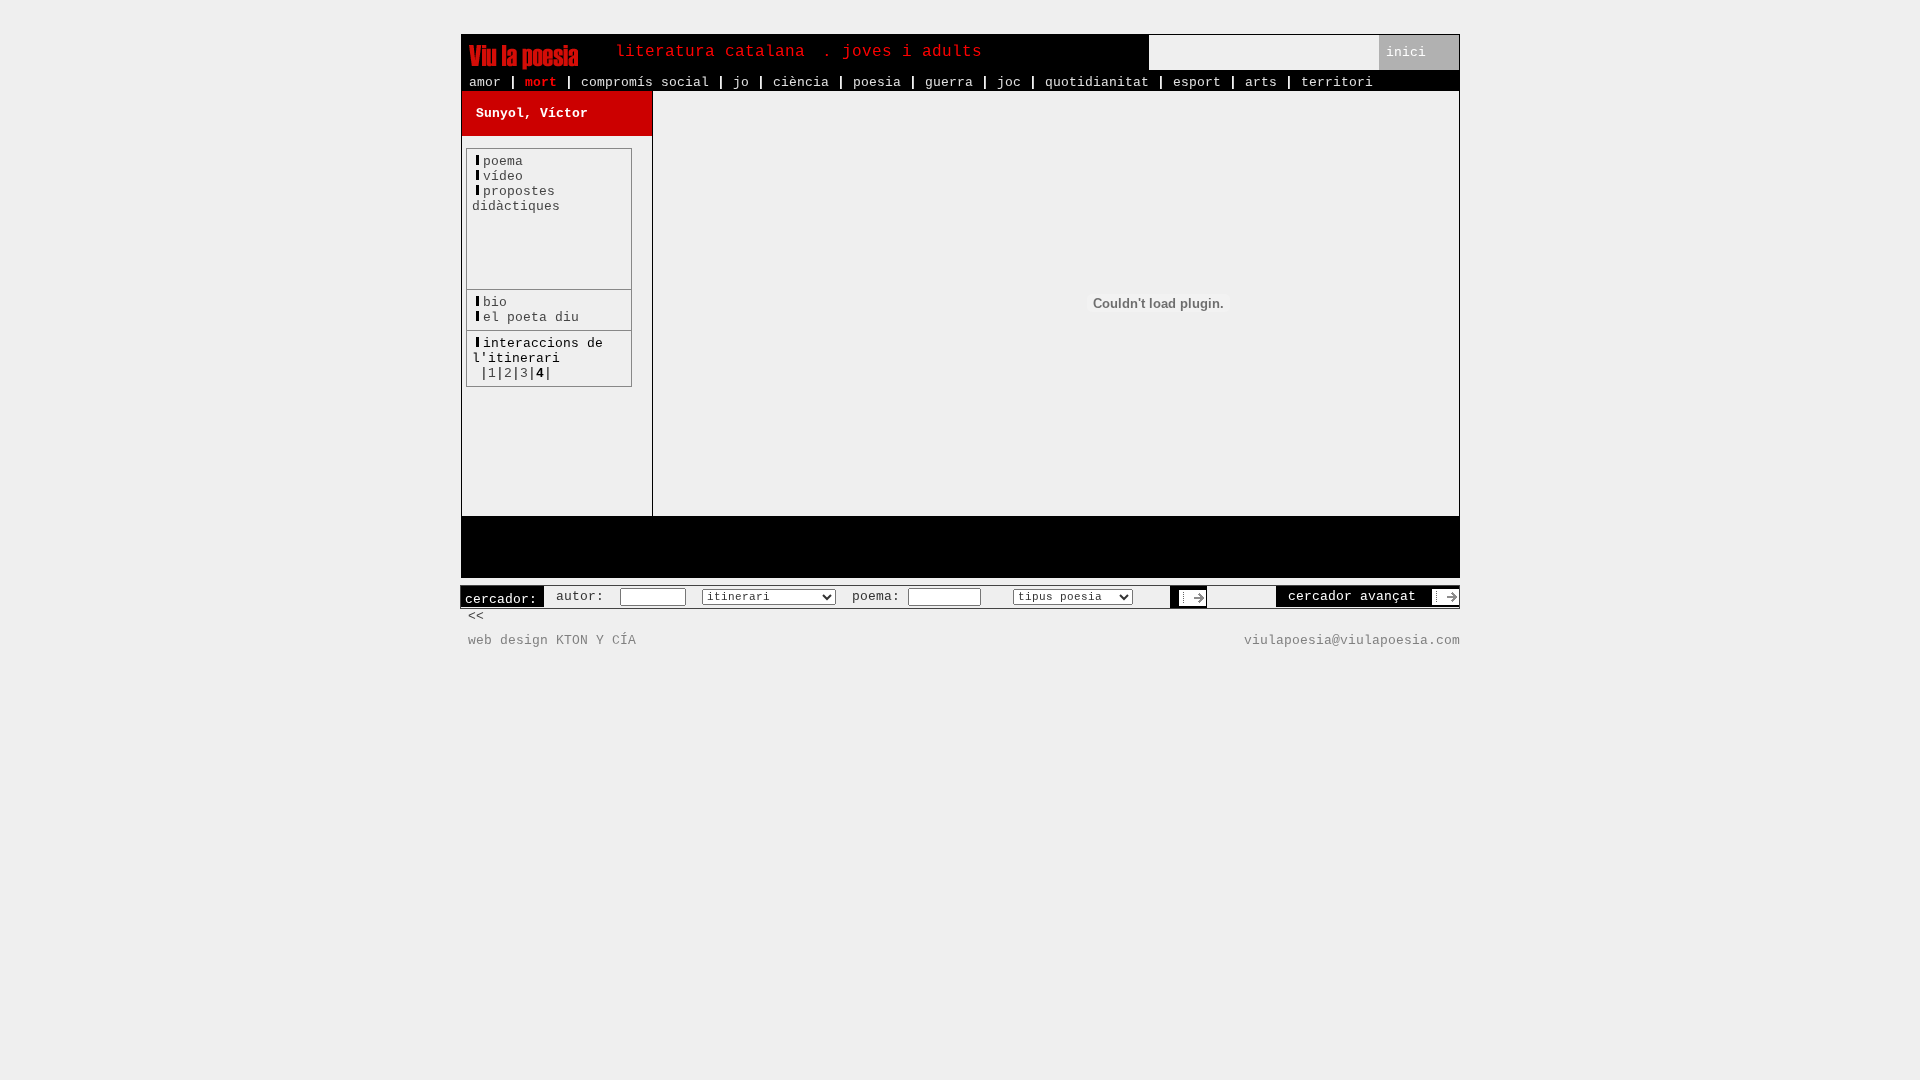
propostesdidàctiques (516, 199)
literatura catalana (710, 52)
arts (1261, 82)
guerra (949, 82)
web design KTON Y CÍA (552, 640)
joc (1009, 82)
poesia (877, 82)
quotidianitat (1097, 82)
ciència (801, 82)
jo (741, 82)
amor (485, 82)
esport (1197, 82)
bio (495, 302)
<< (476, 616)
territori (1337, 82)
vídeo (503, 176)
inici (1406, 52)
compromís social (645, 82)
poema (503, 161)
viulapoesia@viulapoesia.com (1352, 640)
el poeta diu (531, 317)
